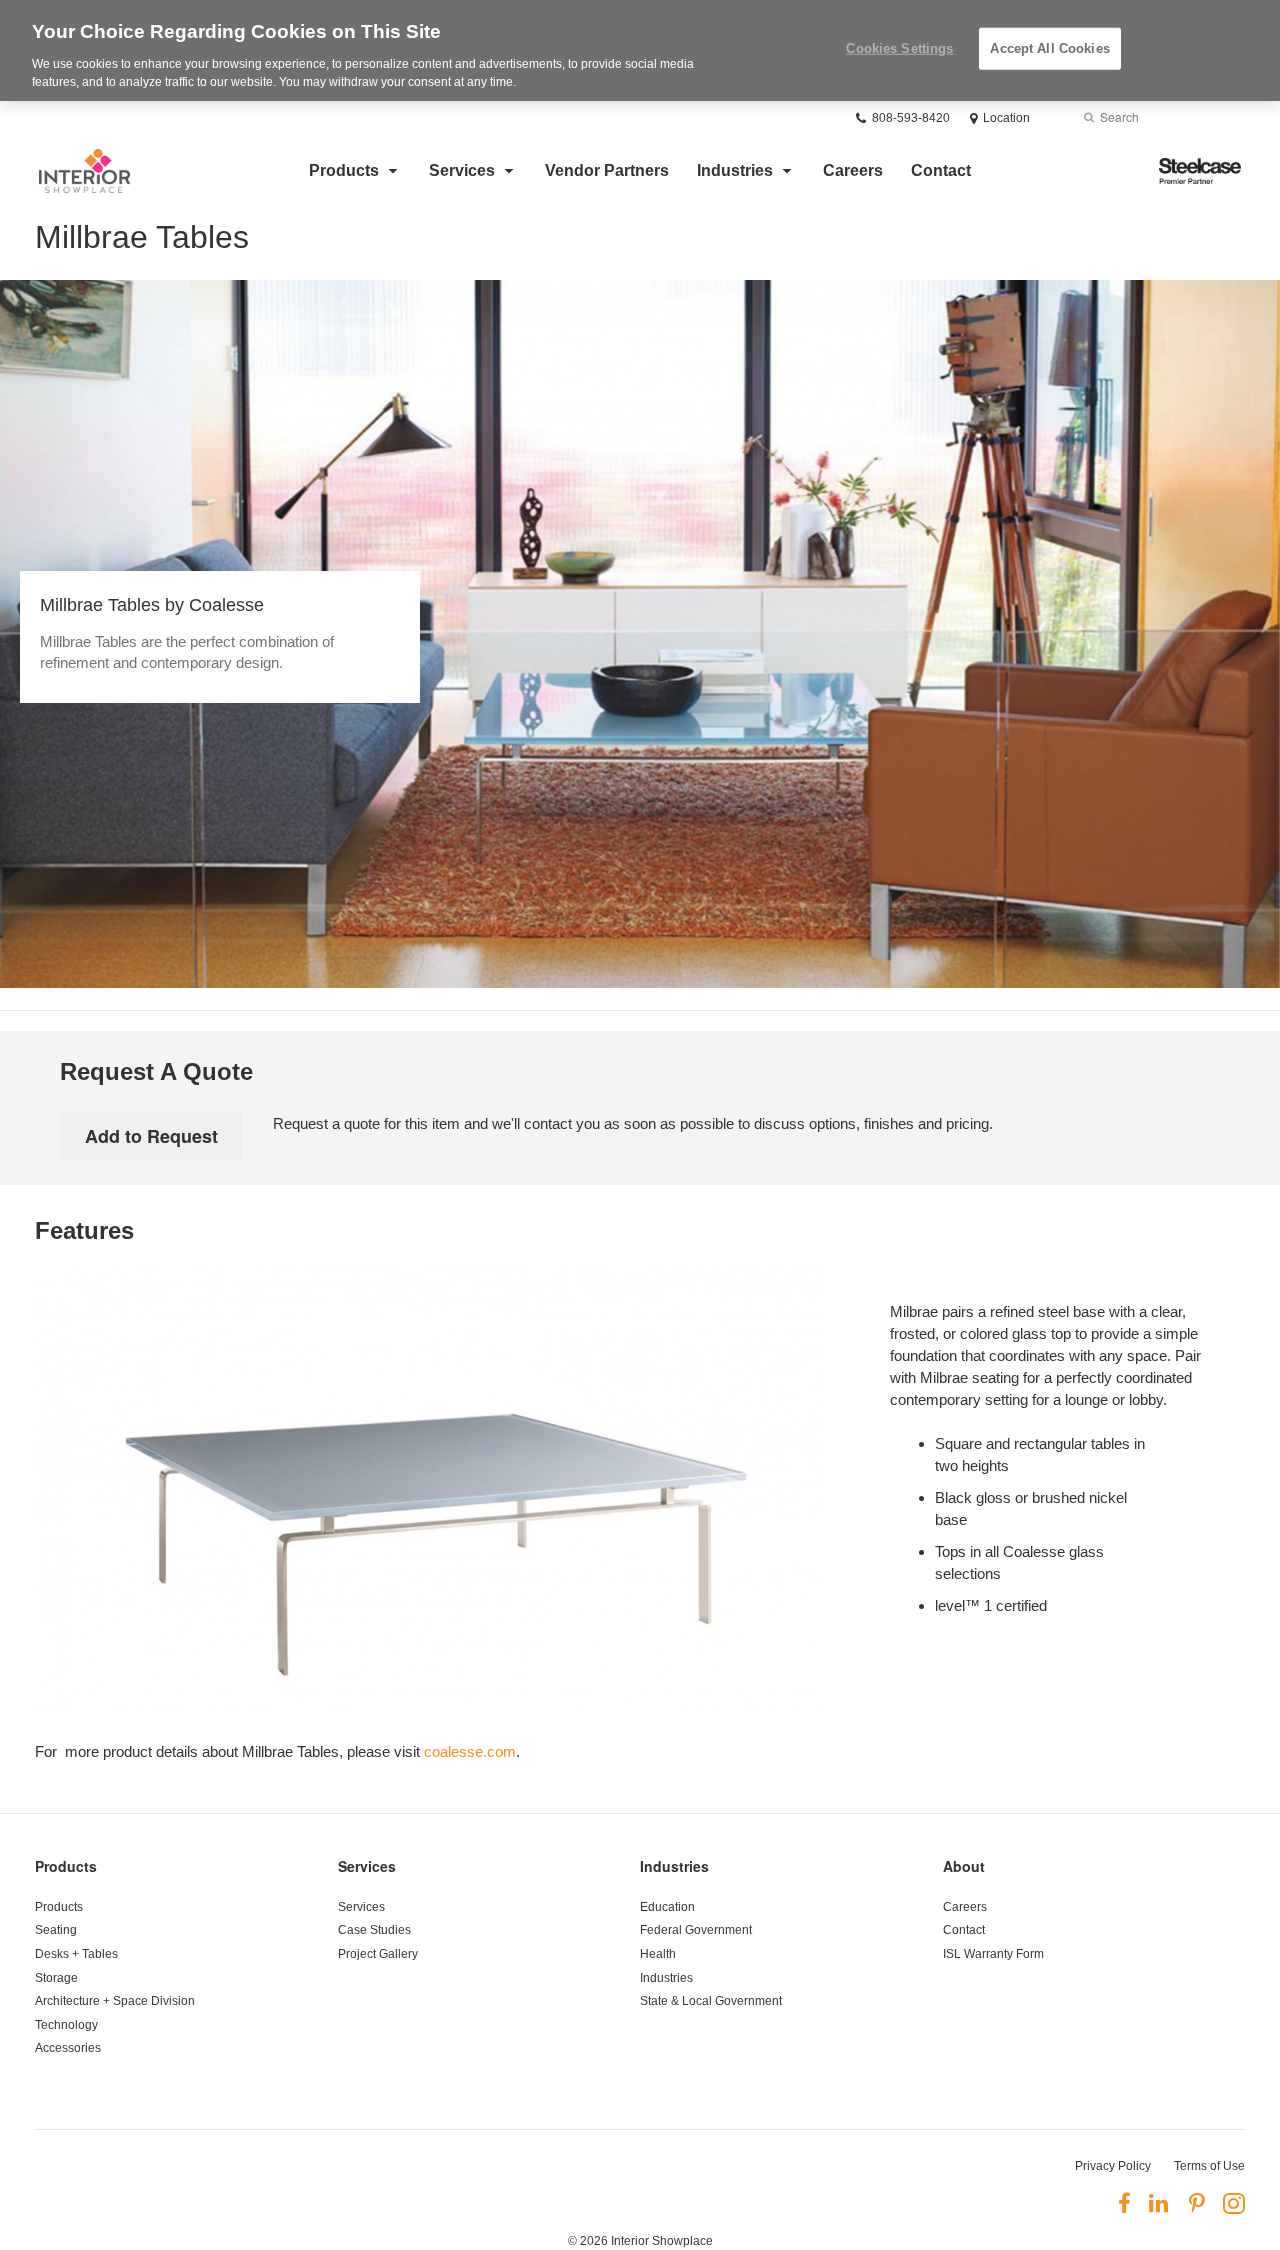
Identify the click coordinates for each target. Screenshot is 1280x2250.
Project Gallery (378, 1954)
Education (667, 1907)
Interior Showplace (662, 2241)
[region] (640, 50)
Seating (56, 1930)
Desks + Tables (76, 1954)
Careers (853, 170)
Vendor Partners (607, 170)
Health (658, 1954)
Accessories (68, 2048)
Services (462, 170)
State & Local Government (711, 2001)
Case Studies (374, 1930)
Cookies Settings (899, 48)
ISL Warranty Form (993, 1954)
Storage (56, 1978)
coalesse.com (470, 1751)
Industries (735, 170)
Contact (941, 170)
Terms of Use (1209, 2166)
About (964, 1866)
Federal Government (696, 1930)
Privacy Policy (1113, 2166)
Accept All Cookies (1049, 48)
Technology (66, 2025)
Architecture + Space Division (115, 2001)
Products (344, 170)
